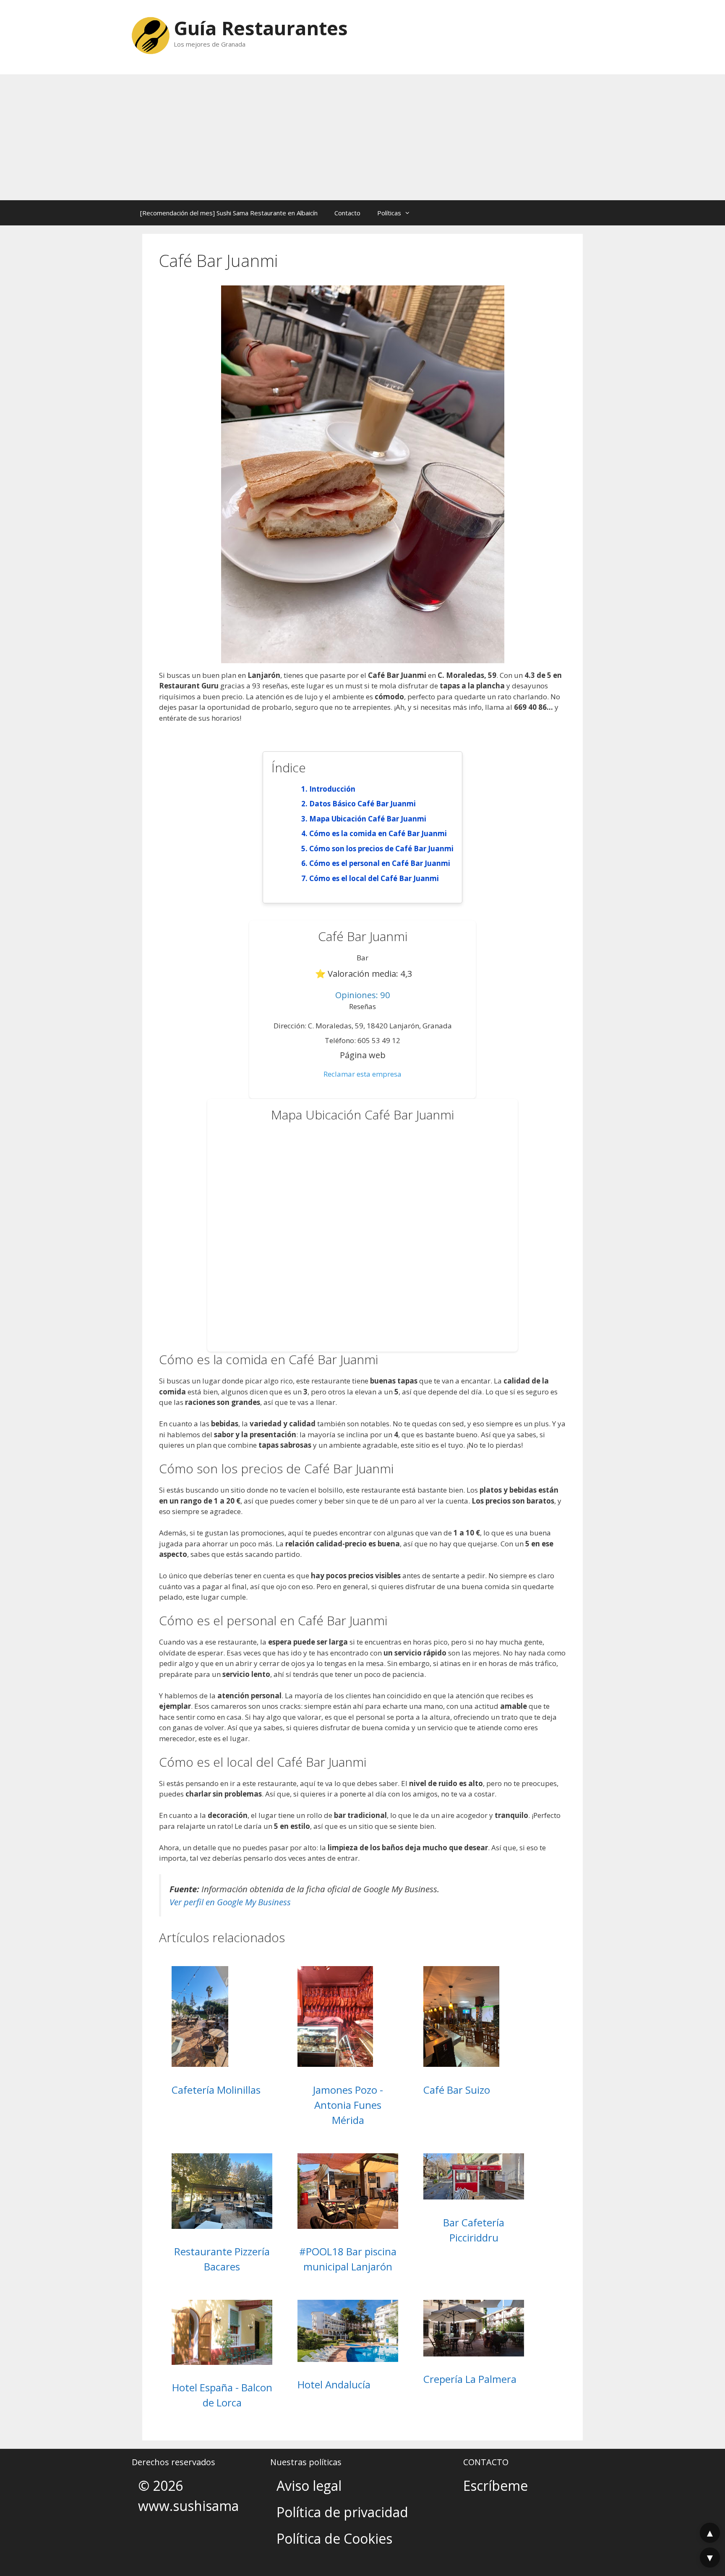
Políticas (389, 213)
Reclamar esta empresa (362, 1074)
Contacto (347, 213)
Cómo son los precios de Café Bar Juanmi (381, 849)
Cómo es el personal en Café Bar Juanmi (380, 863)
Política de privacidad (342, 2512)
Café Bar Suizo (457, 2090)
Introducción (332, 789)
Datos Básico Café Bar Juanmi (362, 804)
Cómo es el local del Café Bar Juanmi (374, 878)
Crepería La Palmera (470, 2379)
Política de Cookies (334, 2538)
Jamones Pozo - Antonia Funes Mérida (348, 2105)
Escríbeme (496, 2486)
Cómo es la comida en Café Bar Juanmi (378, 833)
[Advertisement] (362, 137)
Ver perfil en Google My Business (230, 1902)
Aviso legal (309, 2486)
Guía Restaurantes (261, 28)
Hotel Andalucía (334, 2384)
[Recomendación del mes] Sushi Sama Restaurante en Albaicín (229, 213)
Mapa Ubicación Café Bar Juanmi (368, 819)
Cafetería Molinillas (216, 2090)
